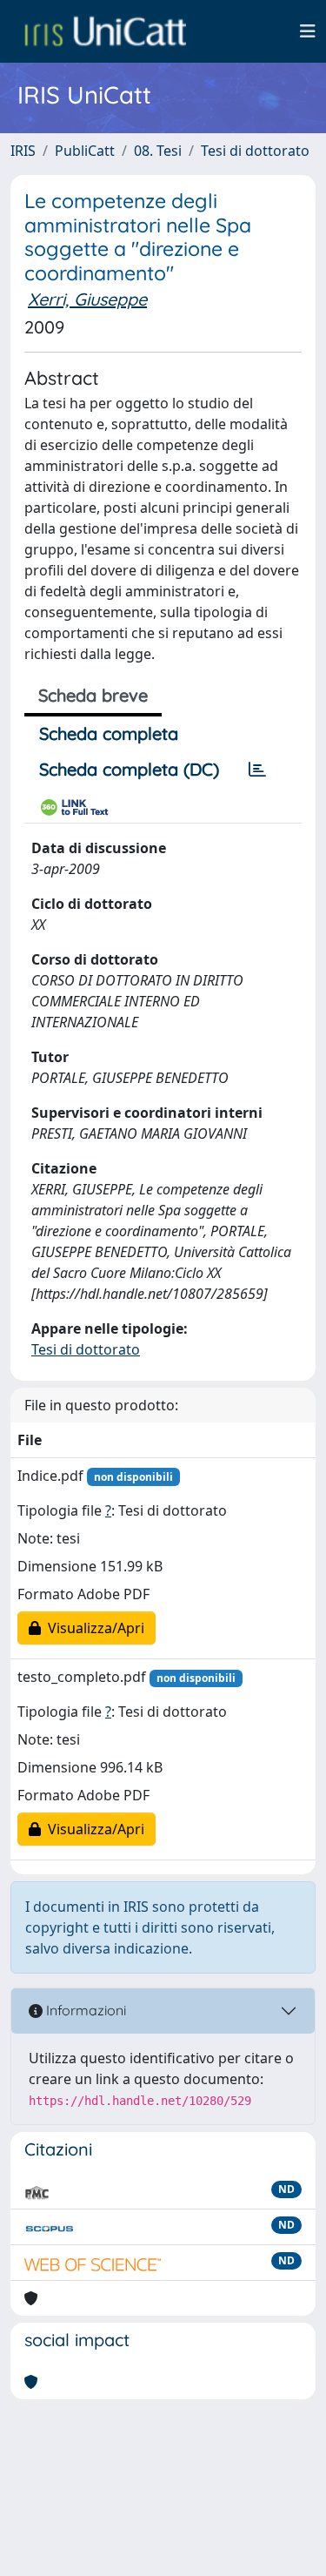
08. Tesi (158, 151)
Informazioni (84, 2010)
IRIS (23, 151)
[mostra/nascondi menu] (308, 31)
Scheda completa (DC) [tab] (129, 769)
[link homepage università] (105, 31)
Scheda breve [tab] (93, 695)
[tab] (257, 770)
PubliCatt (85, 151)
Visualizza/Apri (93, 1628)
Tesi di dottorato (255, 151)
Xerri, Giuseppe (87, 299)
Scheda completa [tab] (109, 733)
